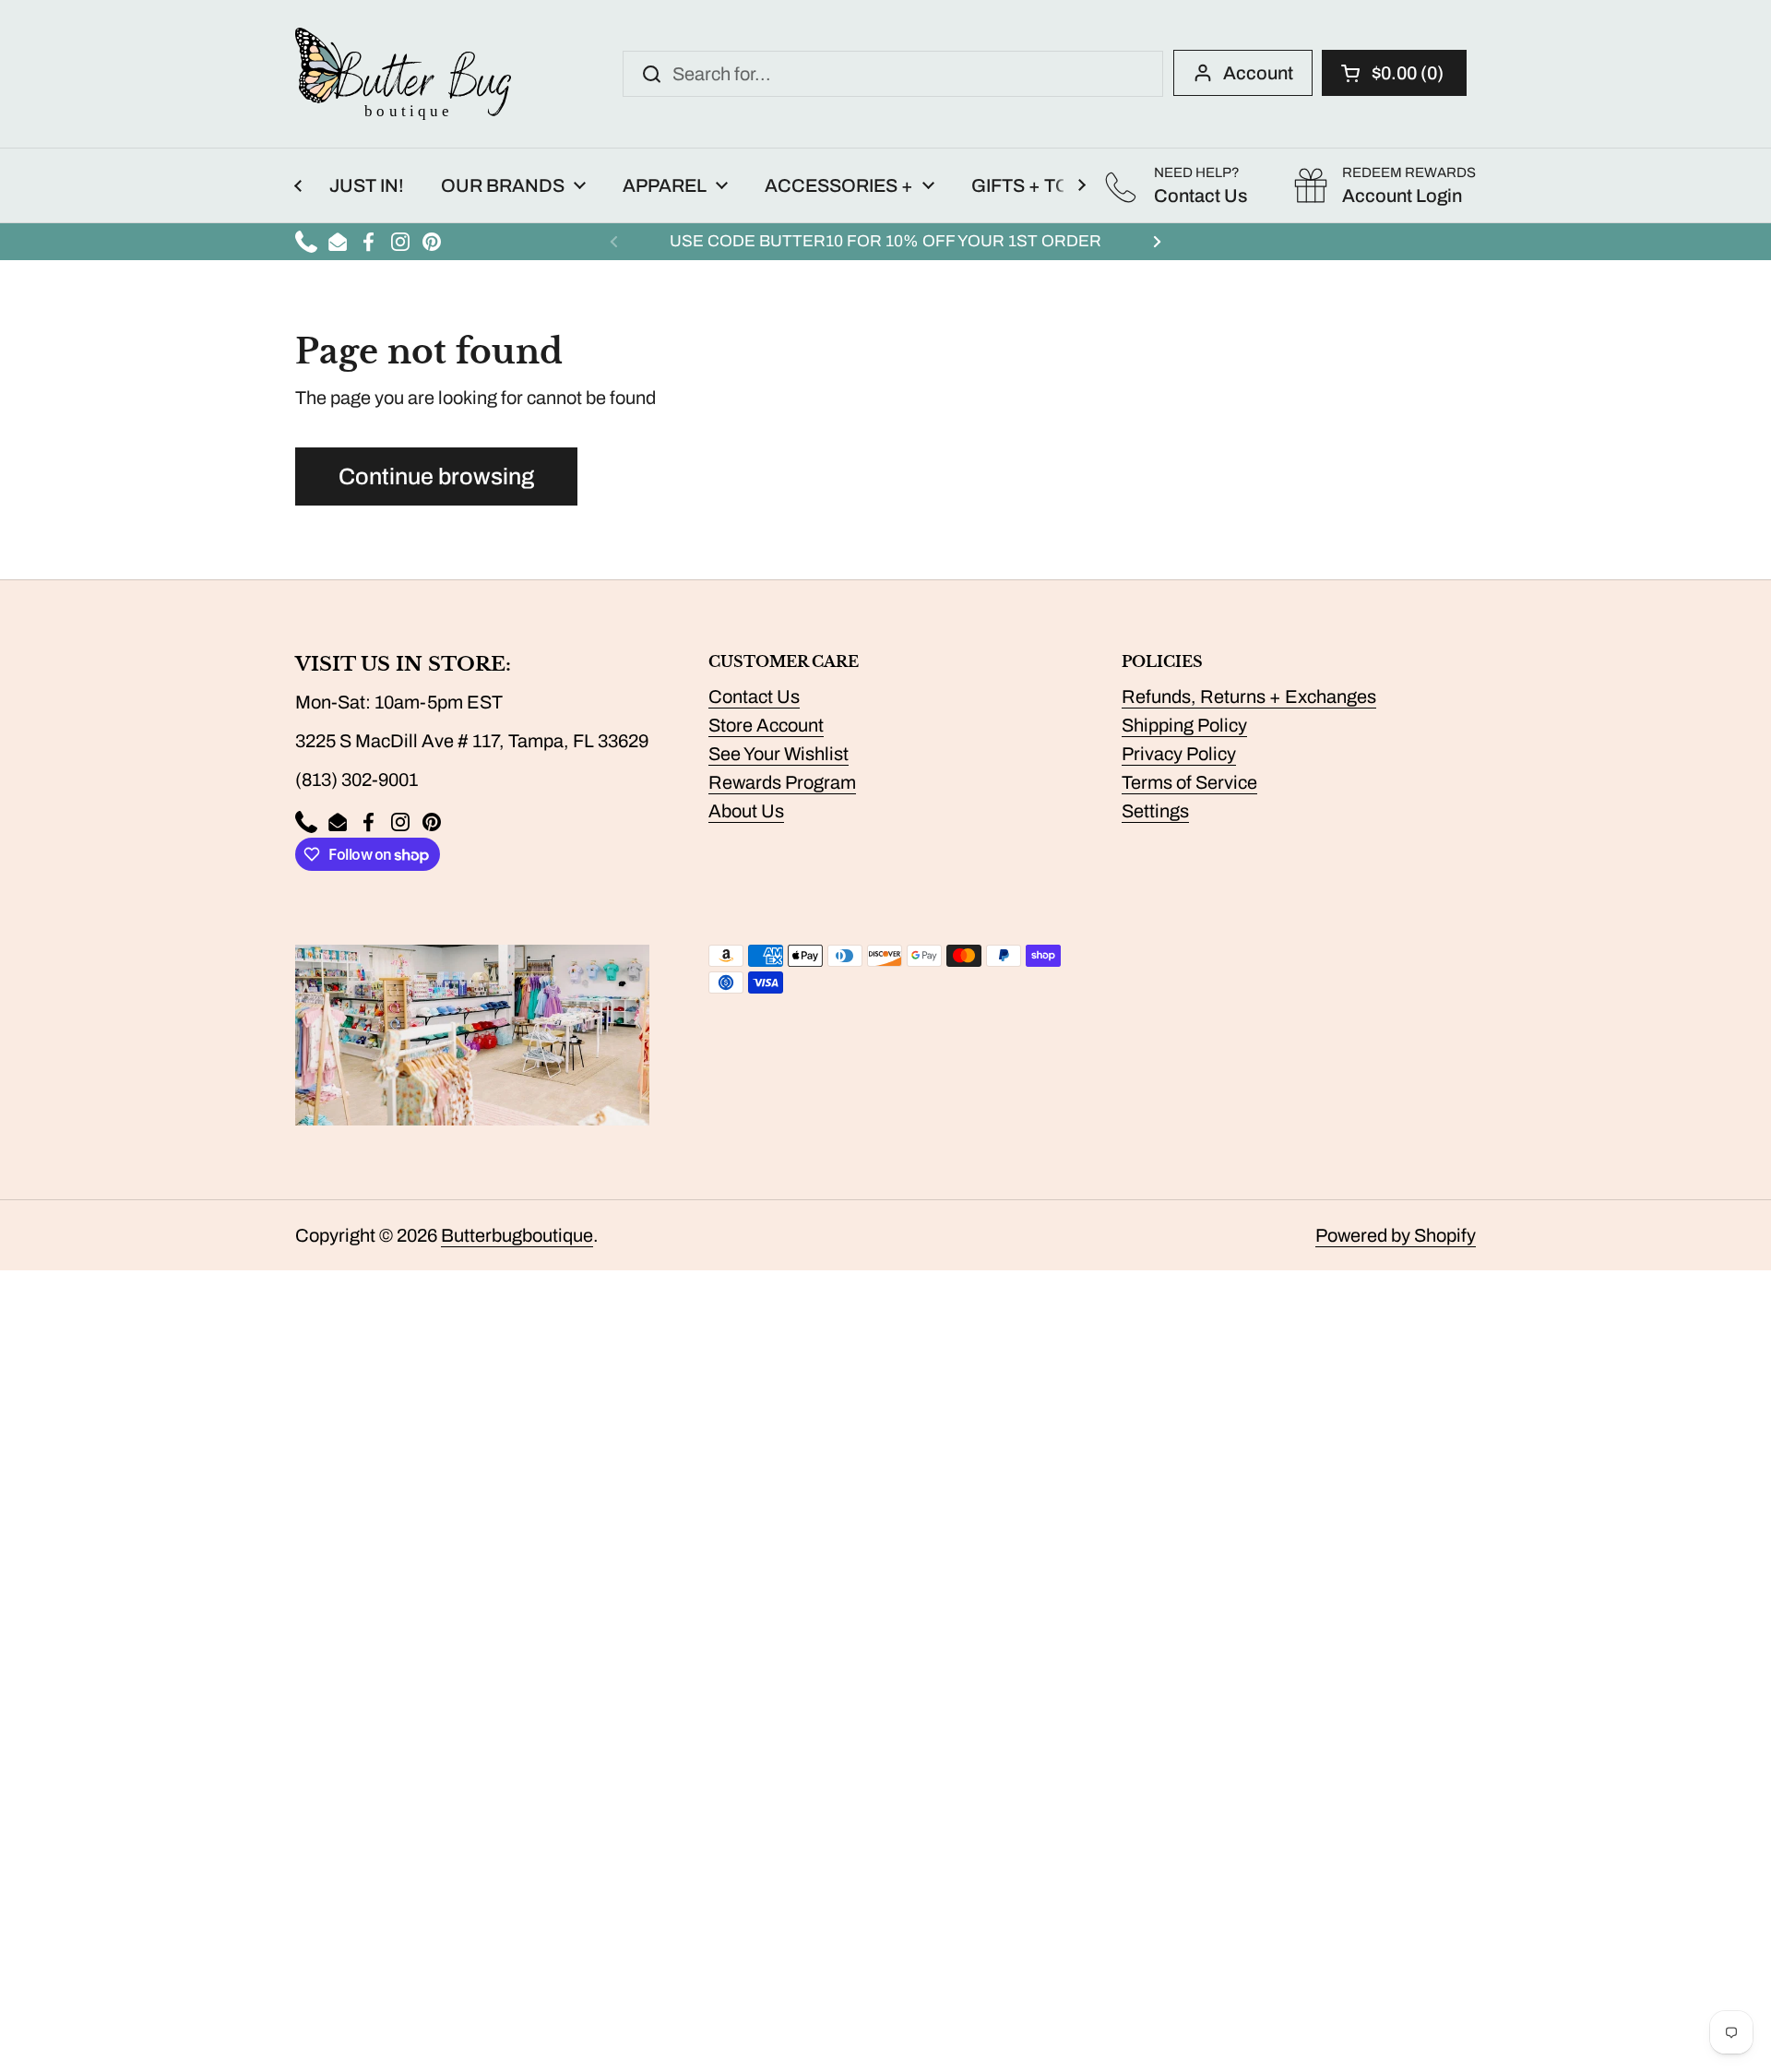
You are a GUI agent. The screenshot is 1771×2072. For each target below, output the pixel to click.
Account (1258, 73)
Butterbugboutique (517, 1235)
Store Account (766, 725)
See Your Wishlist (779, 754)
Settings (1155, 811)
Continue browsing (436, 476)
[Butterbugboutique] (403, 74)
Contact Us (754, 697)
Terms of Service (1189, 782)
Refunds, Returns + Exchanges (1249, 697)
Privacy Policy (1179, 754)
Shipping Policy (1184, 725)
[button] (1394, 73)
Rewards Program (782, 782)
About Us (746, 811)
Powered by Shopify (1396, 1235)
